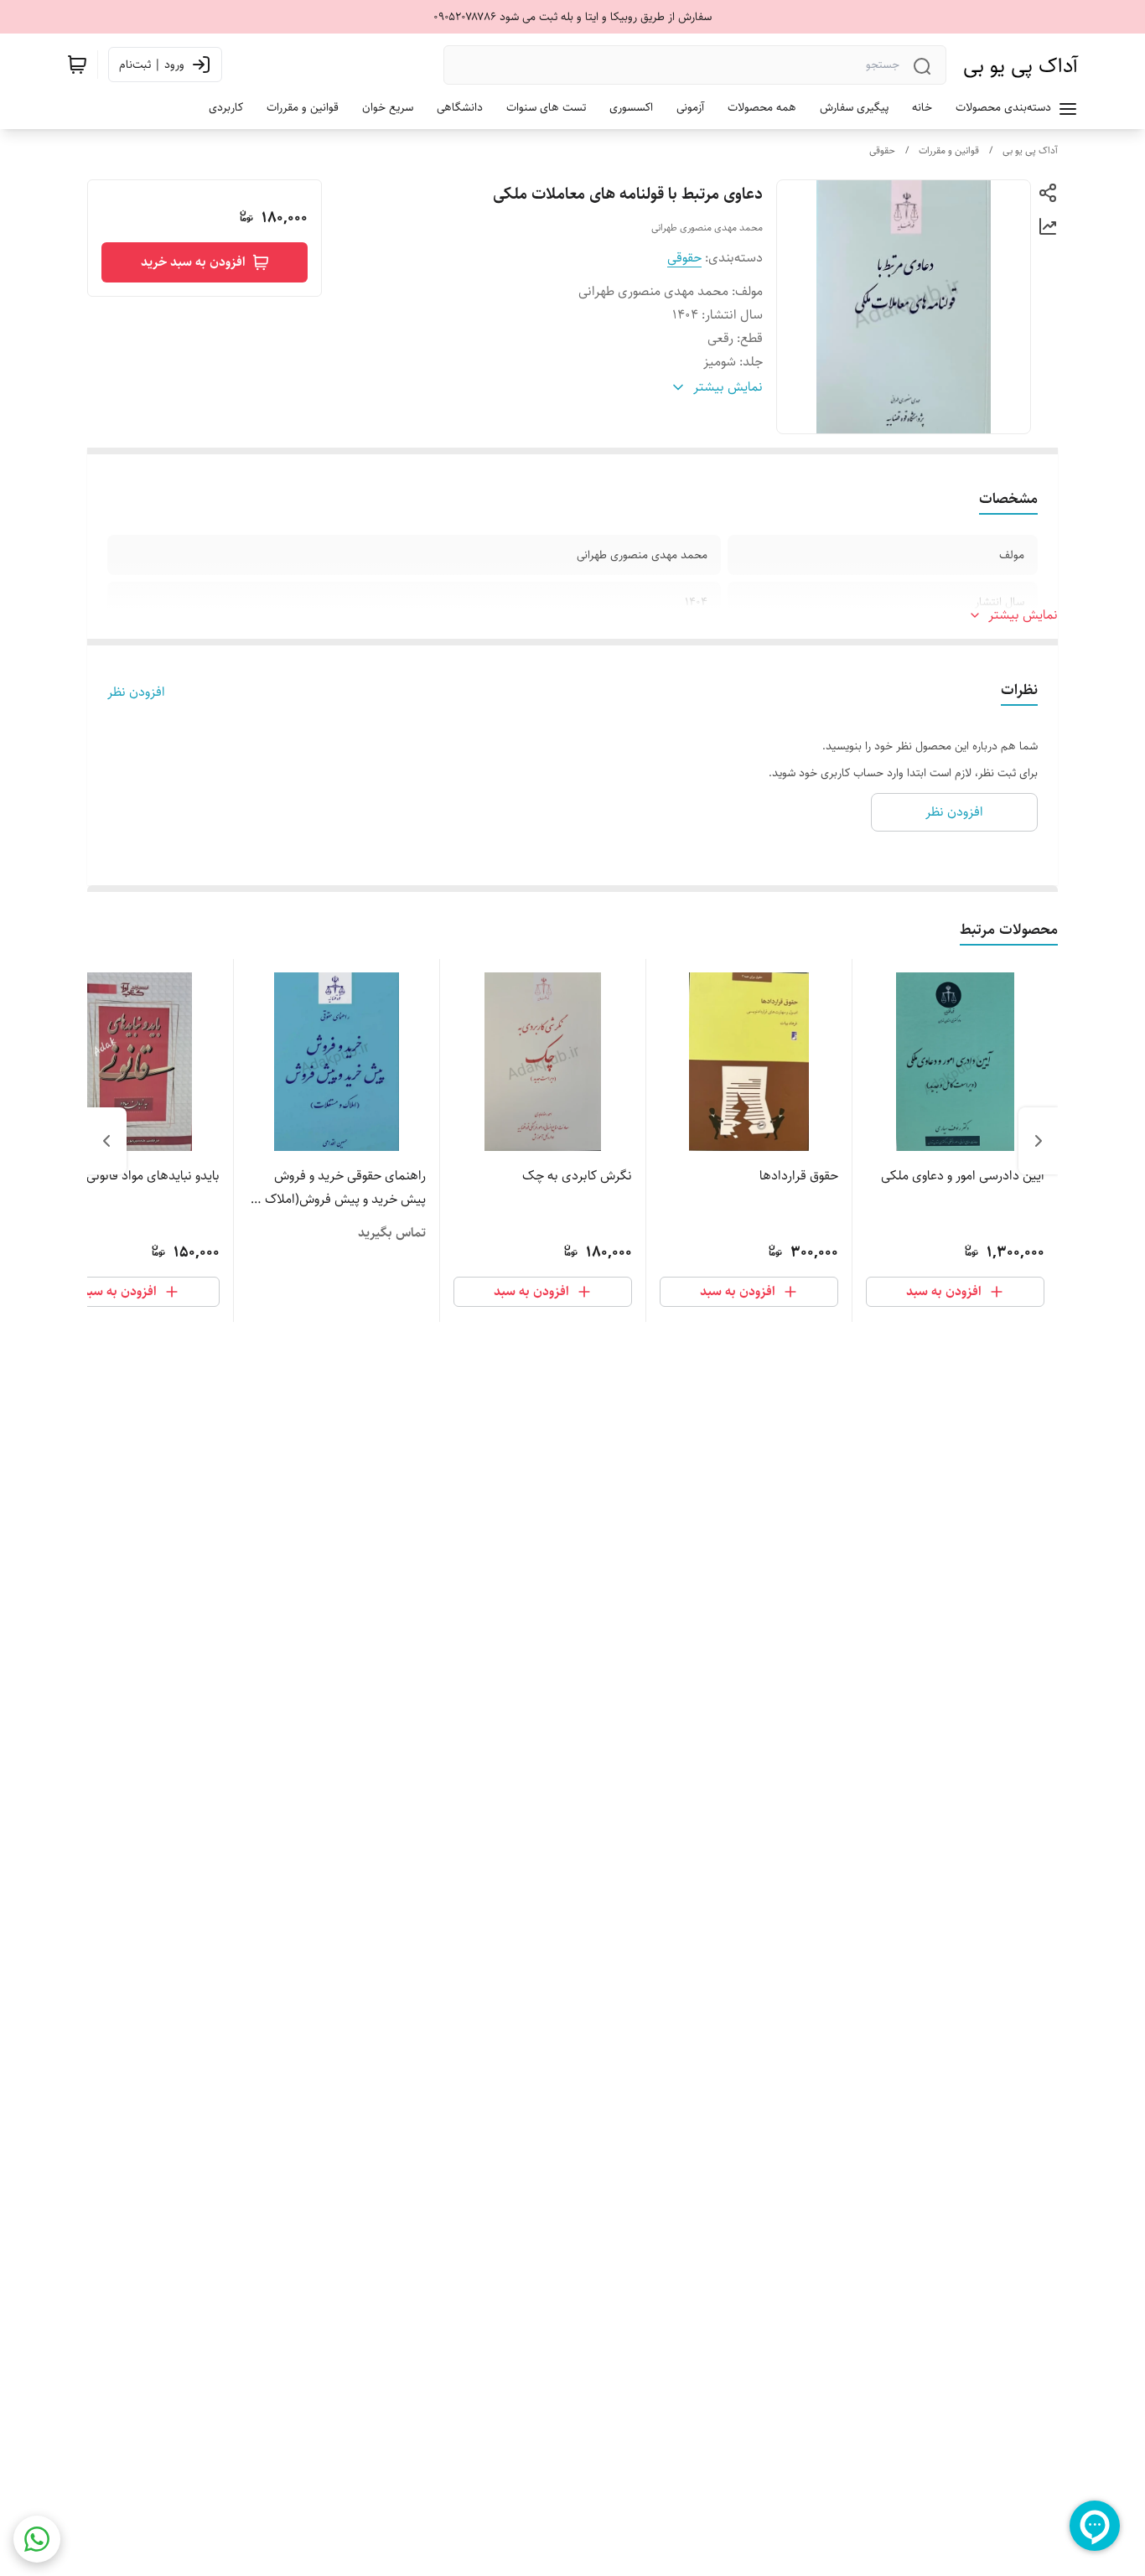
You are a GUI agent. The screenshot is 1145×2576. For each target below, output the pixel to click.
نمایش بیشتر (1023, 615)
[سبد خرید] (77, 65)
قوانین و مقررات (949, 150)
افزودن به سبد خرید (193, 262)
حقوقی (882, 150)
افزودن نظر (136, 692)
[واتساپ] (37, 2539)
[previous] (1039, 1141)
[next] (106, 1141)
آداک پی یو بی (1021, 65)
